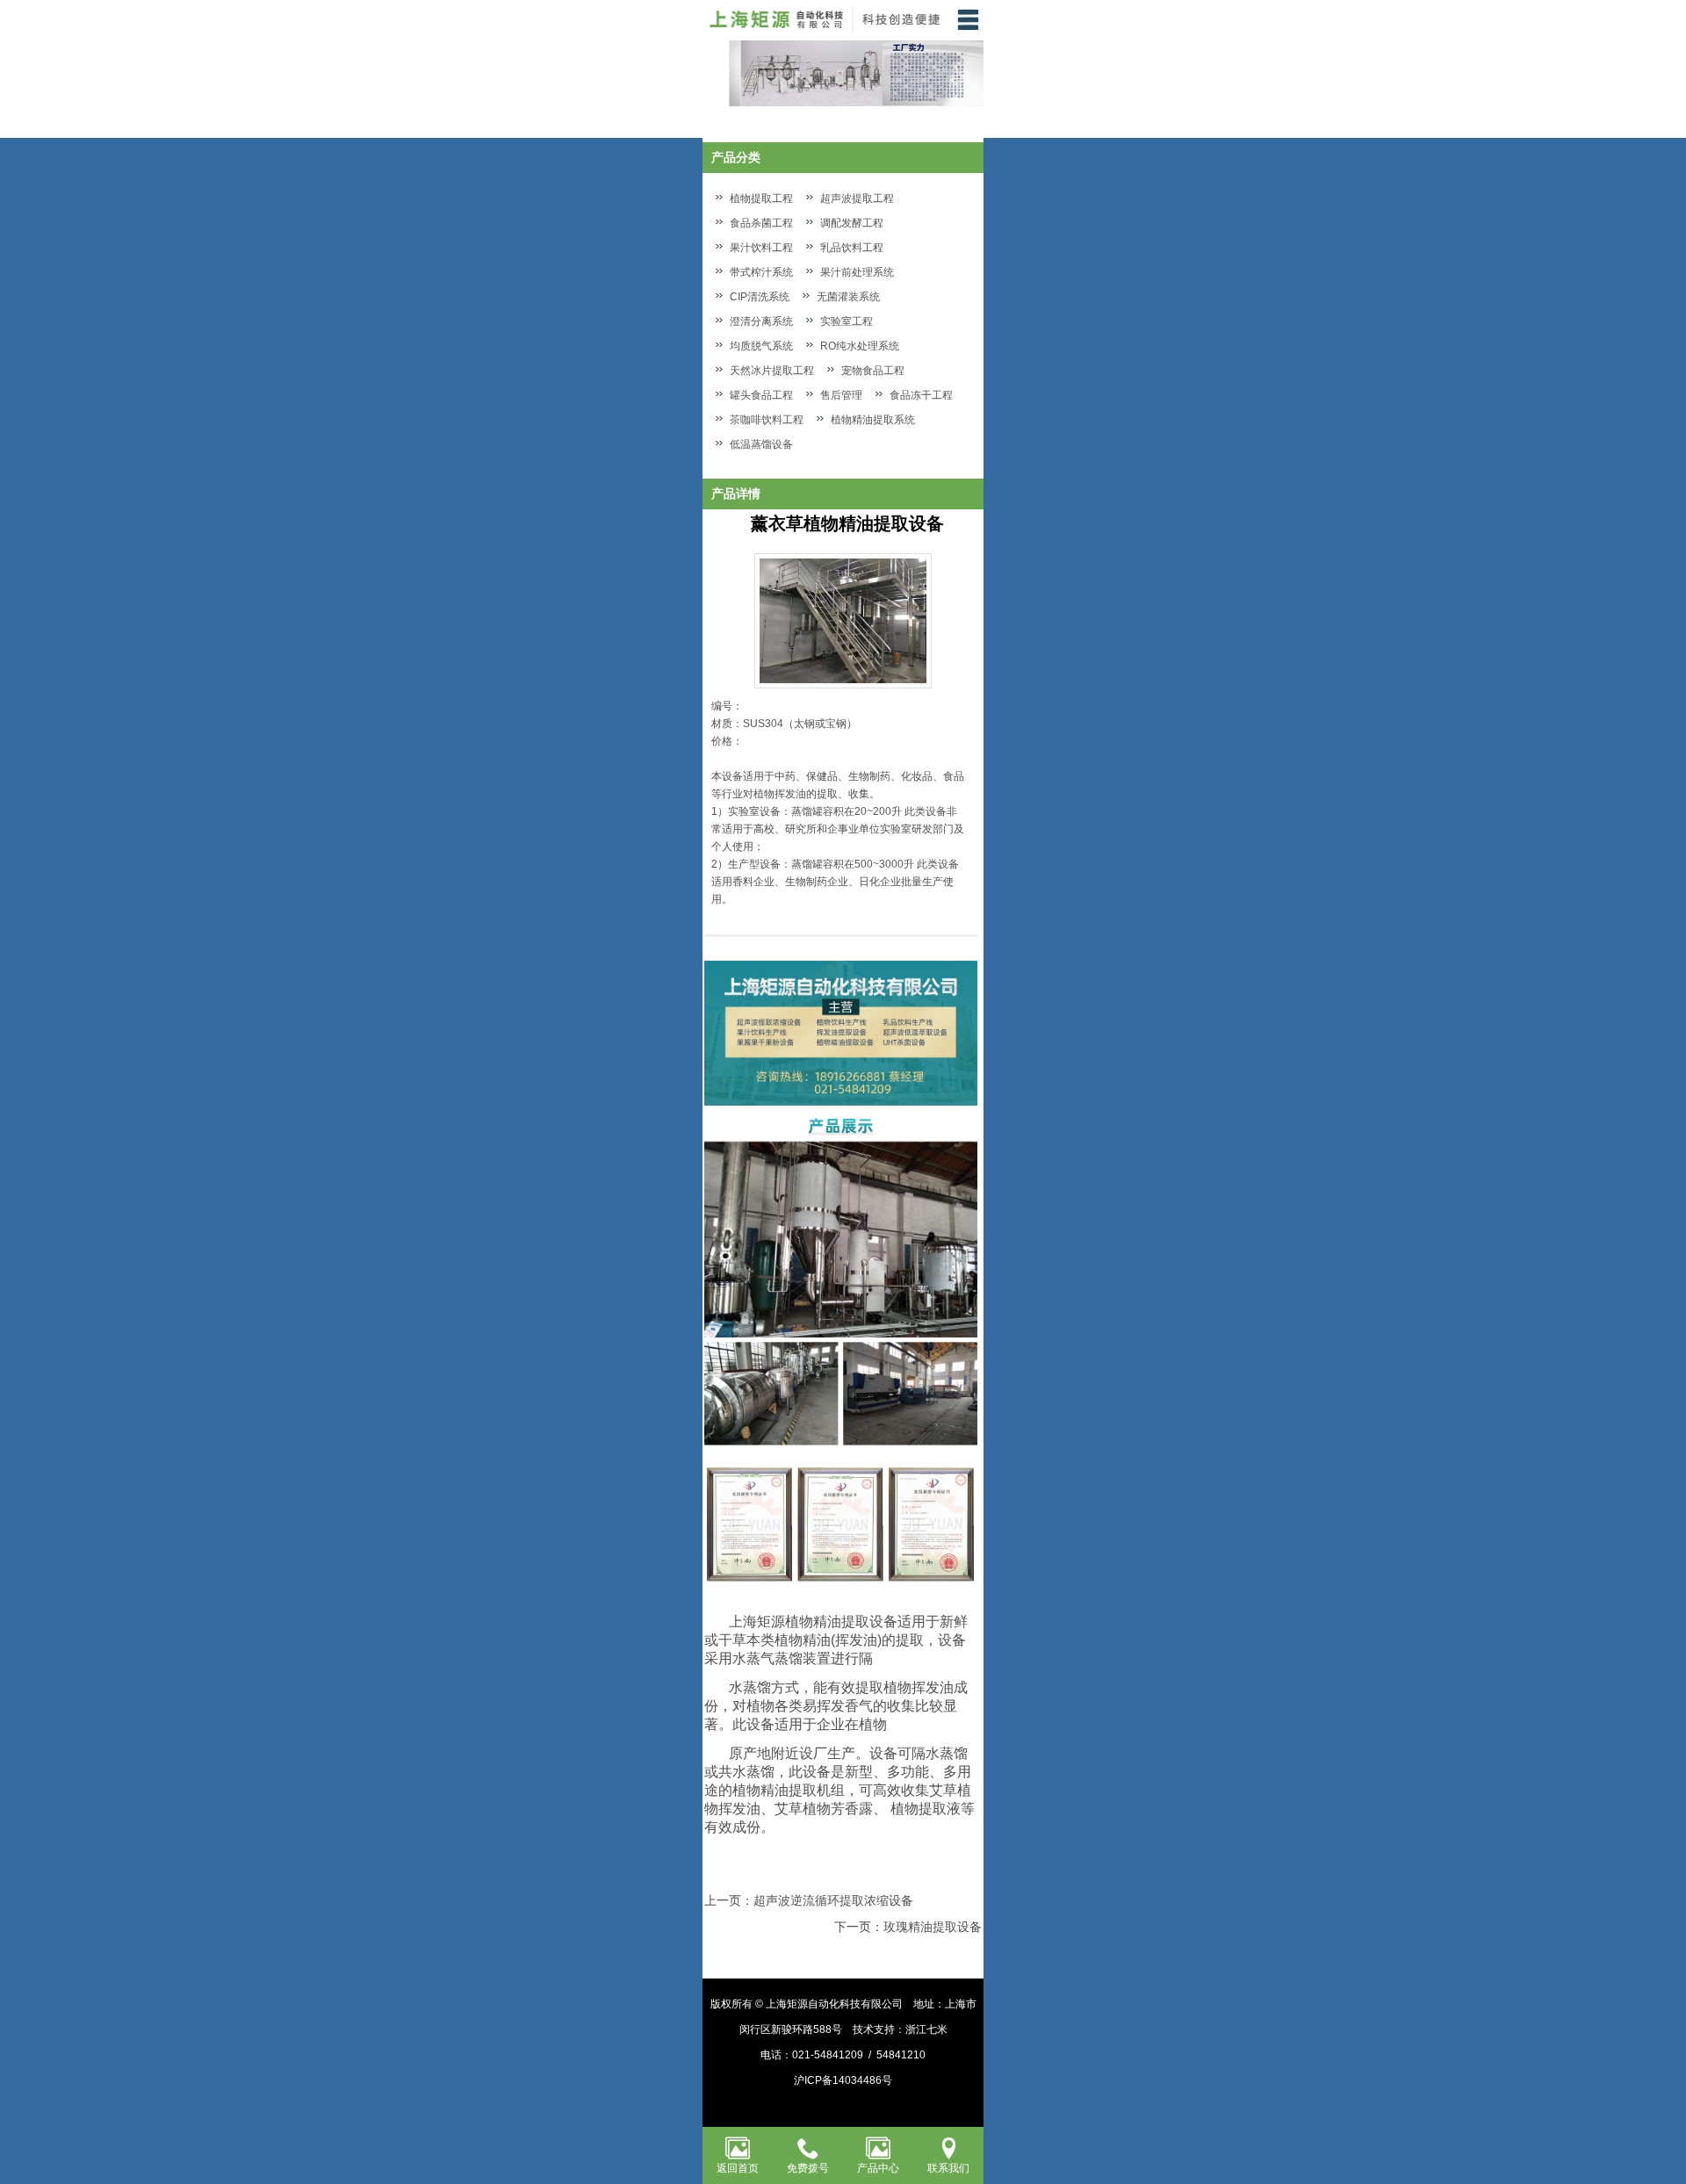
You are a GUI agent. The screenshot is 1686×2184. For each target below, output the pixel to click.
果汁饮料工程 (761, 248)
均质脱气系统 (761, 346)
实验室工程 (847, 321)
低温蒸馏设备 (761, 444)
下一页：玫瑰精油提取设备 (908, 1927)
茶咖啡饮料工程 (767, 420)
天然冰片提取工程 (772, 371)
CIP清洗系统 (760, 297)
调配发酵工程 (852, 223)
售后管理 (841, 395)
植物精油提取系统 (873, 420)
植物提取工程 (761, 198)
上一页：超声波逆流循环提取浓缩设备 (809, 1900)
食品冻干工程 (921, 395)
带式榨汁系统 (761, 272)
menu (968, 19)
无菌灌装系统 (848, 297)
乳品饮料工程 (852, 248)
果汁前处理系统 (857, 272)
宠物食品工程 (873, 371)
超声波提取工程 (857, 198)
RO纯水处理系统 (860, 346)
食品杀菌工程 (761, 223)
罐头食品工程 (761, 395)
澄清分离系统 (761, 321)
